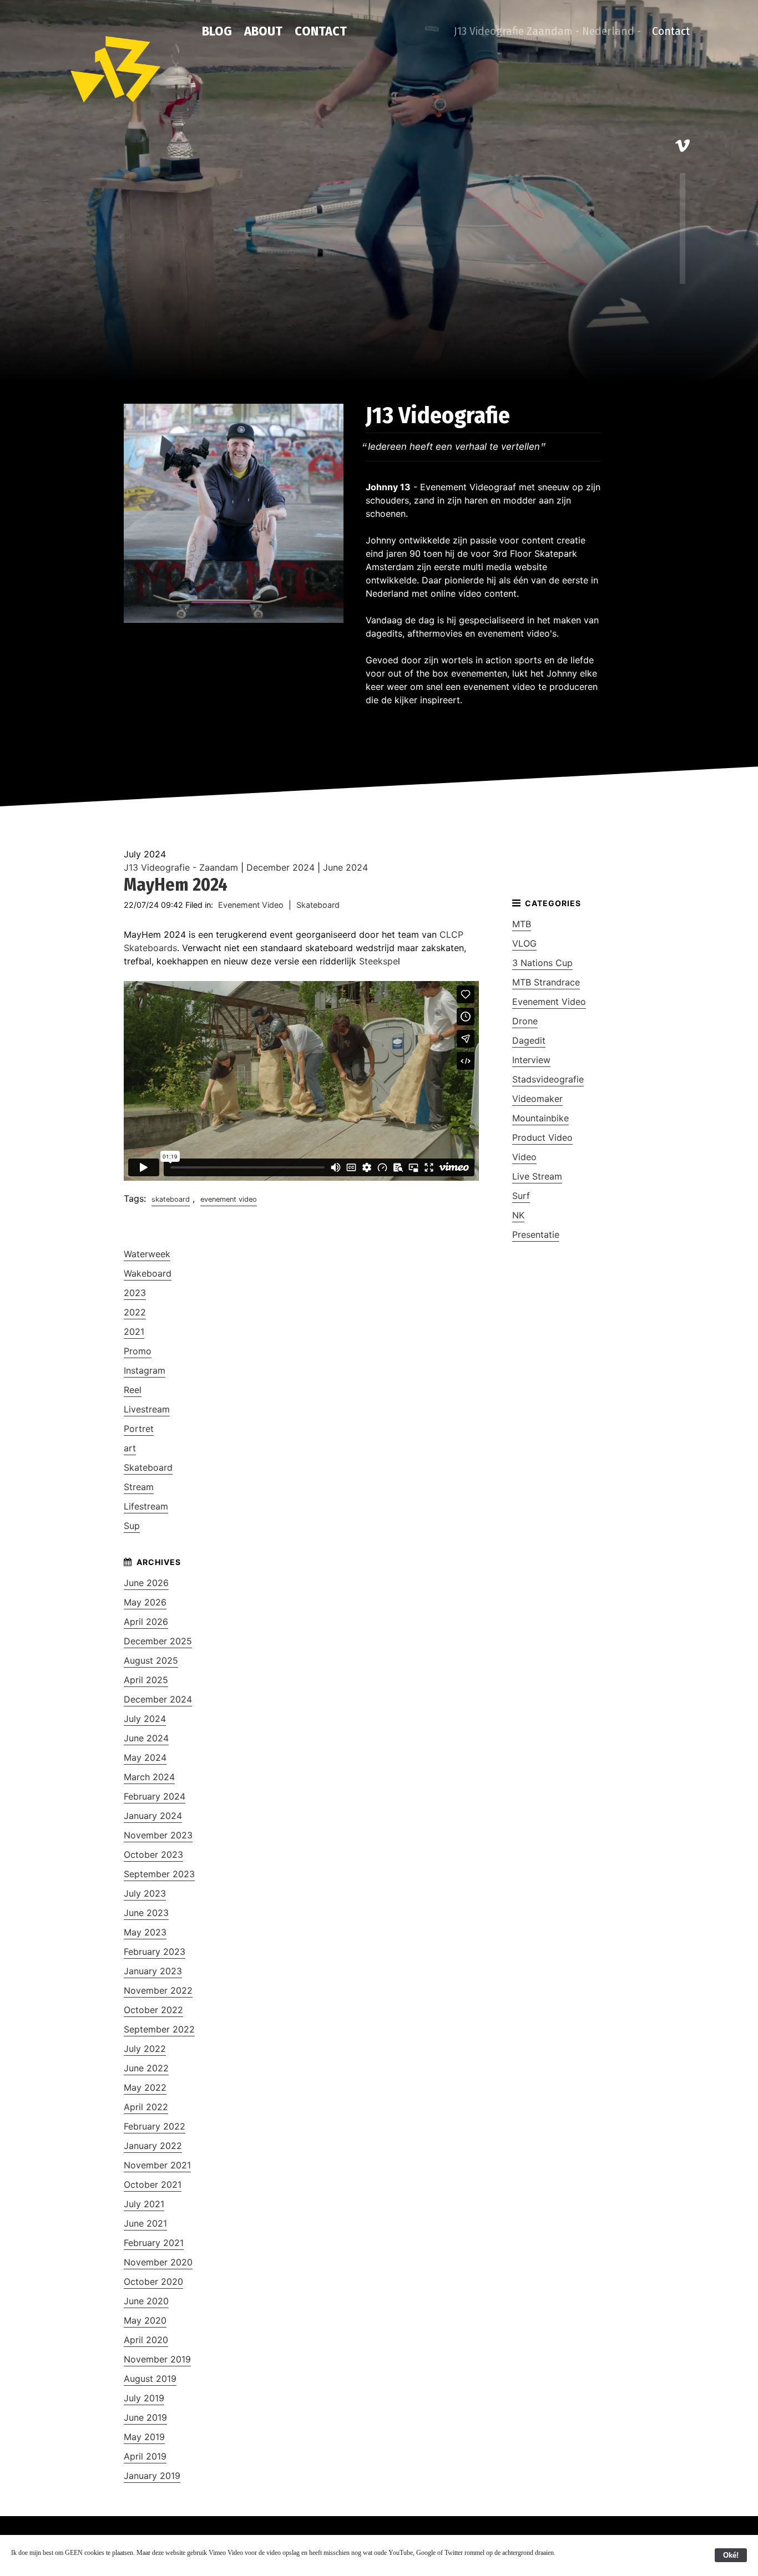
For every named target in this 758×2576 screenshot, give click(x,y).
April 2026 (146, 1622)
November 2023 (158, 1835)
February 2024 (155, 1796)
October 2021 (153, 2184)
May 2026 (145, 1602)
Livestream (147, 1409)
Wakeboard (148, 1273)
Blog (217, 31)
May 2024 (145, 1757)
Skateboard (318, 905)
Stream (139, 1487)
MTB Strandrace (546, 982)
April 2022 (146, 2107)
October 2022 (153, 2010)
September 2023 (159, 1874)
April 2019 (145, 2456)
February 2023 (155, 1952)
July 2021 (144, 2204)
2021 (134, 1332)
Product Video (542, 1137)
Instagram (145, 1370)
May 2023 (145, 1932)
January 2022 (153, 2146)
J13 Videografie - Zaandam (181, 867)
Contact (321, 31)
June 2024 (345, 867)
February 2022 (155, 2126)
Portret (139, 1429)
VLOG (524, 943)
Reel (133, 1390)
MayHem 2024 (176, 885)
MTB (522, 924)
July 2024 (145, 1719)
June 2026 (146, 1583)
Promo (138, 1351)
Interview (531, 1060)
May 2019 (144, 2437)
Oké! (731, 2555)
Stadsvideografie (548, 1079)
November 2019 (157, 2359)
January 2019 (152, 2476)
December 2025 (158, 1641)
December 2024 (281, 867)
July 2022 (145, 2049)
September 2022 (159, 2029)
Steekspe (378, 961)
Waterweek (147, 1254)
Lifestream (146, 1506)
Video (524, 1157)
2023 (135, 1293)
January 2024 (153, 1816)
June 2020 (146, 2301)
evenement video (229, 1199)
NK (518, 1215)
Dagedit (529, 1040)
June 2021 (145, 2223)
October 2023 (153, 1854)
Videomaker (537, 1099)
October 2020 (153, 2282)
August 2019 (150, 2379)
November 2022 (158, 1990)
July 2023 (145, 1893)
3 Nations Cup (542, 963)
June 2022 (146, 2068)
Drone (525, 1021)
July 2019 (144, 2398)
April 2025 (146, 1680)
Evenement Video (251, 905)
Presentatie (536, 1234)
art (130, 1448)
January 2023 (153, 1971)
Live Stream (537, 1176)
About (263, 31)
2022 (135, 1312)
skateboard (171, 1199)
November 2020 (158, 2262)
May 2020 (145, 2320)
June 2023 (146, 1913)
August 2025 (151, 1660)
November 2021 (157, 2165)
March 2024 (149, 1777)
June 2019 (145, 2417)
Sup (132, 1526)
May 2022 (145, 2087)
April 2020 (146, 2340)
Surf (521, 1196)
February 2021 (154, 2243)
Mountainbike (540, 1118)
